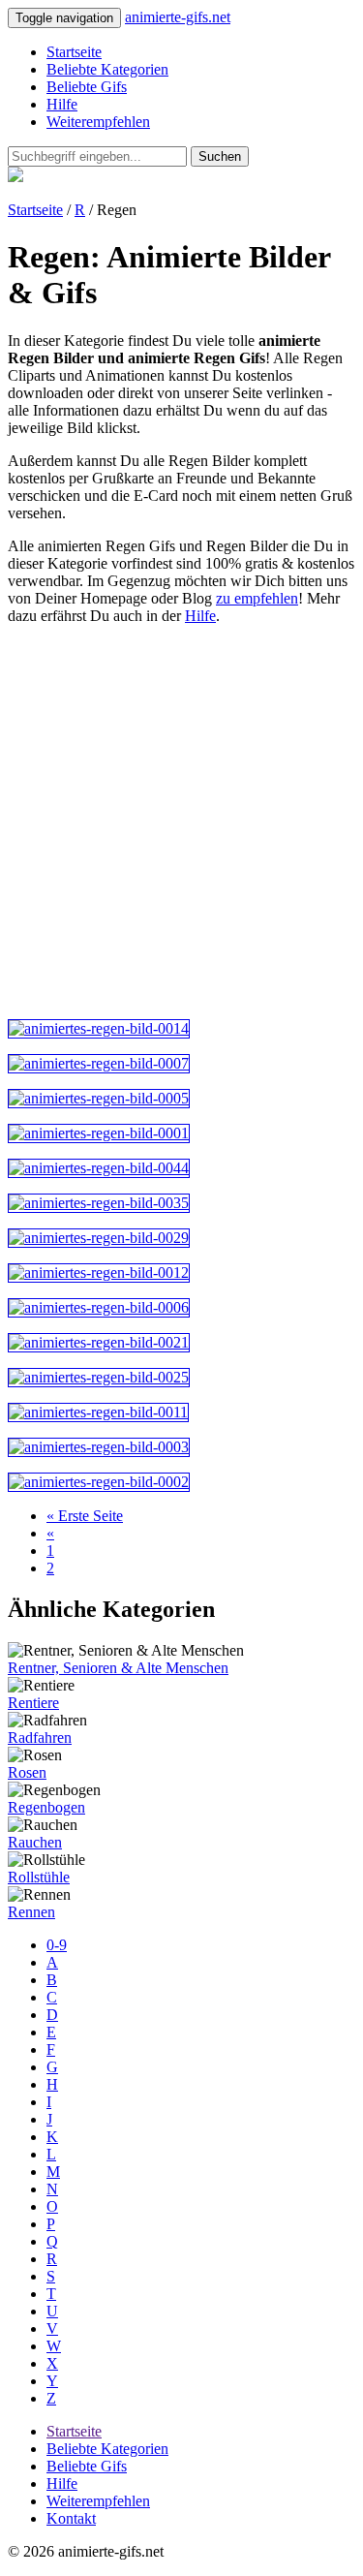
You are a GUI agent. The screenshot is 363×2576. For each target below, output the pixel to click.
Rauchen (35, 1842)
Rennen (31, 1912)
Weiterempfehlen (98, 122)
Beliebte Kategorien (107, 69)
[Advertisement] (181, 822)
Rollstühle (39, 1877)
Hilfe (62, 104)
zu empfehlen (257, 598)
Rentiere (33, 1703)
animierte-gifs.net (178, 17)
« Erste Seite (85, 1516)
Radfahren (40, 1738)
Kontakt (71, 2518)
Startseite (74, 52)
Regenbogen (46, 1807)
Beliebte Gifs (87, 87)
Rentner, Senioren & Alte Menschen (118, 1668)
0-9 (57, 1945)
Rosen (27, 1772)
